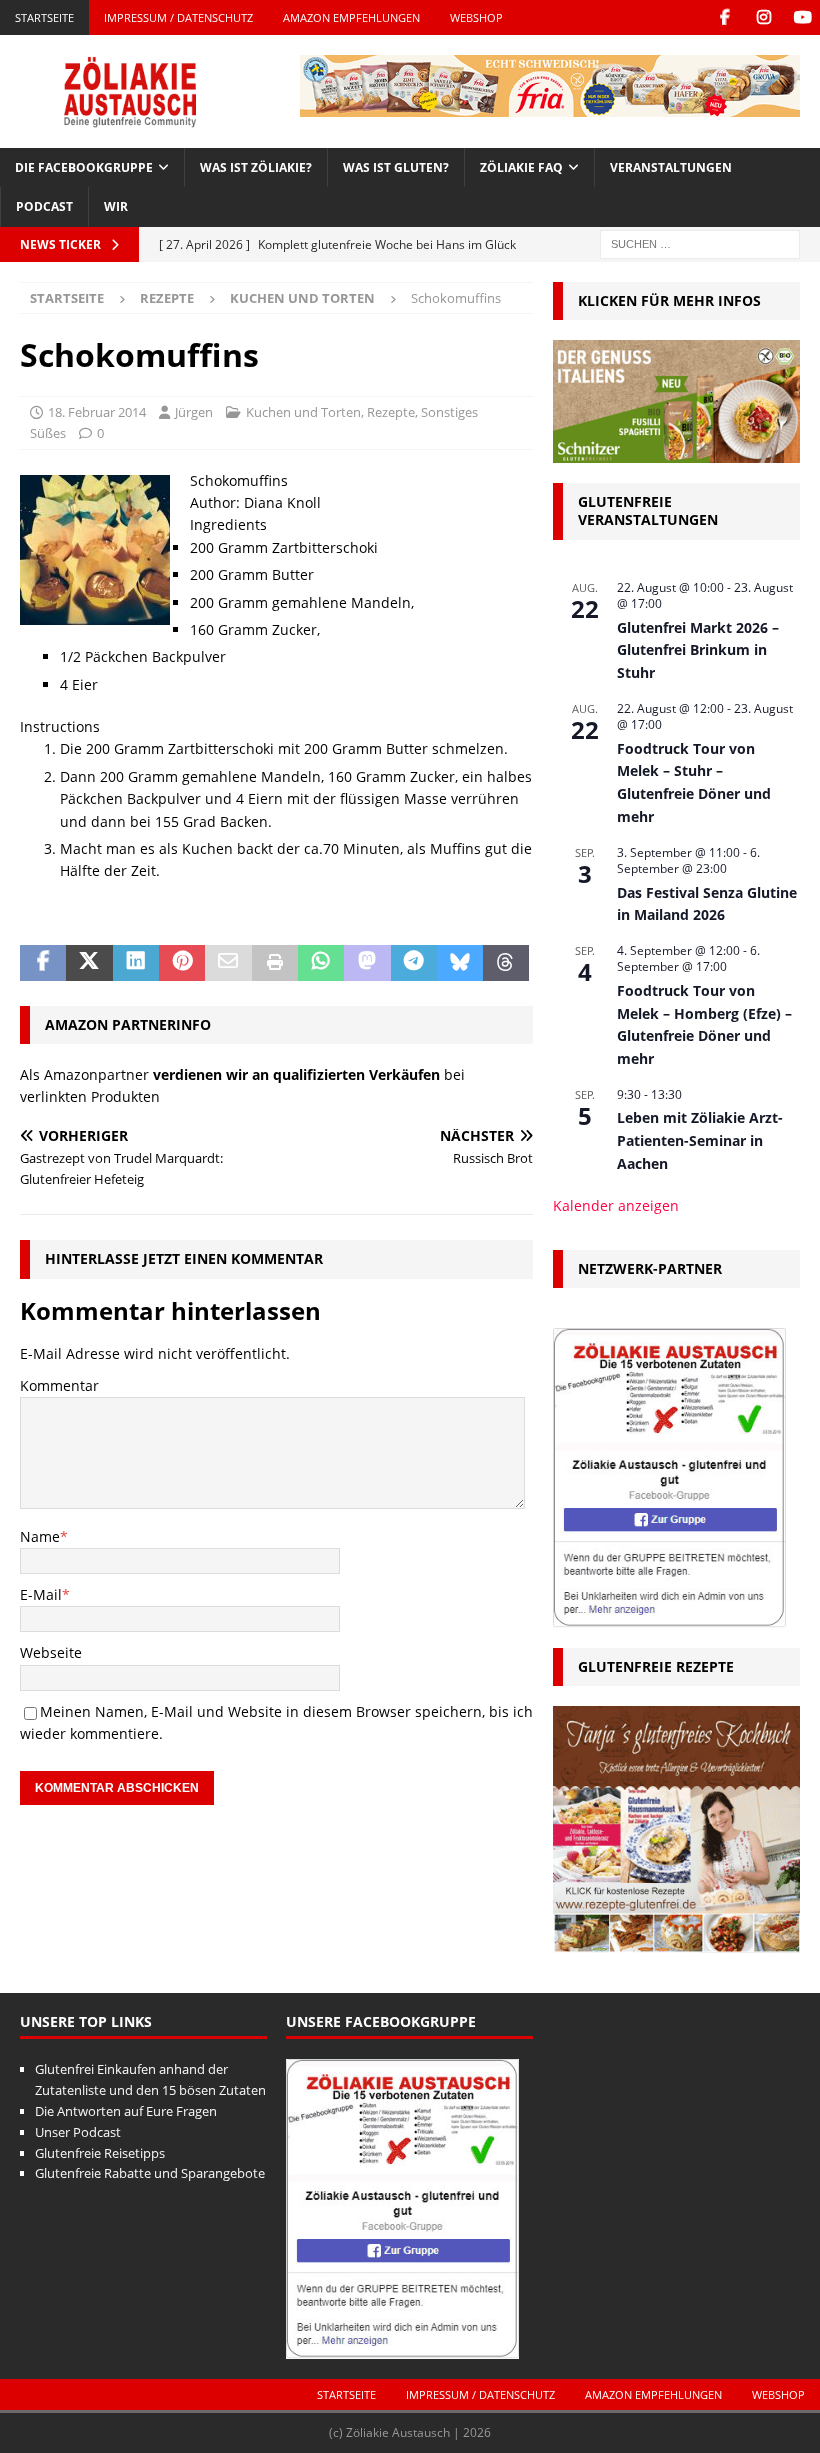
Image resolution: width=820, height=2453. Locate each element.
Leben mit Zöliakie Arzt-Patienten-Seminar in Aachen (700, 1140)
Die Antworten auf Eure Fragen (126, 2111)
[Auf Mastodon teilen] (367, 963)
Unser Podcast (78, 2132)
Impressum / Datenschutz (178, 17)
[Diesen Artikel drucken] (275, 963)
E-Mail (41, 1594)
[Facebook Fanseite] (724, 17)
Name (40, 1536)
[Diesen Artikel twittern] (89, 963)
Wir (116, 206)
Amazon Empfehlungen (351, 17)
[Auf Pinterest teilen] (182, 963)
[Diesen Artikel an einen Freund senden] (228, 963)
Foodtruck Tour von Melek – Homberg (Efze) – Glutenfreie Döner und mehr (704, 1024)
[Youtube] (802, 17)
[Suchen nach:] (700, 242)
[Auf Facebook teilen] (43, 963)
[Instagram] (763, 17)
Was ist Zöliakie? (256, 167)
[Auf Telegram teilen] (414, 963)
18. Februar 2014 (97, 412)
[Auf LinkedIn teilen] (136, 963)
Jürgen (194, 412)
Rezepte (167, 298)
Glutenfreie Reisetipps (100, 2153)
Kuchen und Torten (303, 412)
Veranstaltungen (671, 167)
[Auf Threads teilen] (506, 963)
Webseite (51, 1652)
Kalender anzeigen (616, 1205)
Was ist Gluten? (396, 167)
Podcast (44, 206)
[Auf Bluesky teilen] (460, 963)
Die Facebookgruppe (84, 167)
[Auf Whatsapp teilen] (321, 963)
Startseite (44, 17)
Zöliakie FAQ (521, 167)
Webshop (476, 17)
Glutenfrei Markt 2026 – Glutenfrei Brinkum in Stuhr (698, 650)
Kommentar (59, 1385)
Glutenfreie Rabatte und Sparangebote (150, 2173)
